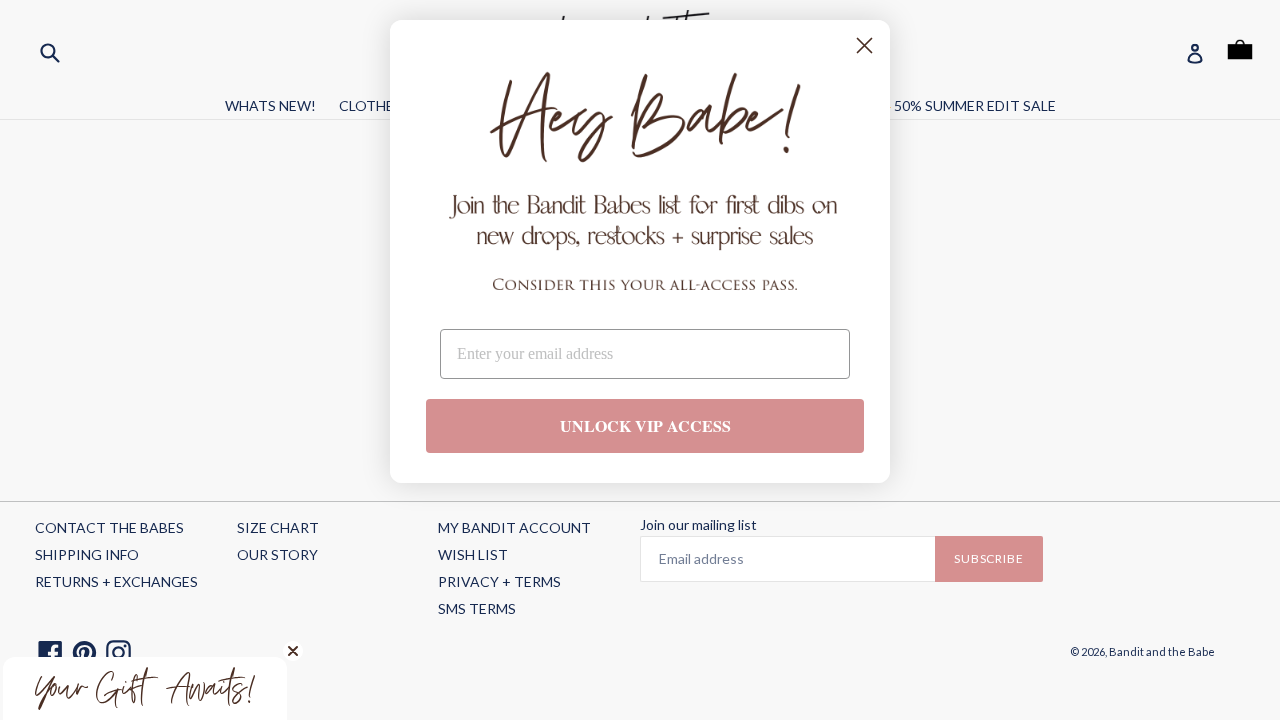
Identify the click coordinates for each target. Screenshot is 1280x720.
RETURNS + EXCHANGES (116, 581)
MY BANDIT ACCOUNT (514, 527)
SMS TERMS (477, 608)
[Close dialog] (864, 45)
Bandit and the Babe (1162, 651)
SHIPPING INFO (87, 554)
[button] (145, 688)
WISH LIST (473, 554)
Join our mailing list (698, 525)
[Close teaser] (293, 651)
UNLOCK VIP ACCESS (645, 425)
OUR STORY (277, 554)
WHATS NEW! (270, 105)
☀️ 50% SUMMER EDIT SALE (965, 105)
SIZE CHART (278, 527)
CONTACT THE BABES (109, 527)
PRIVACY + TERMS (499, 581)
